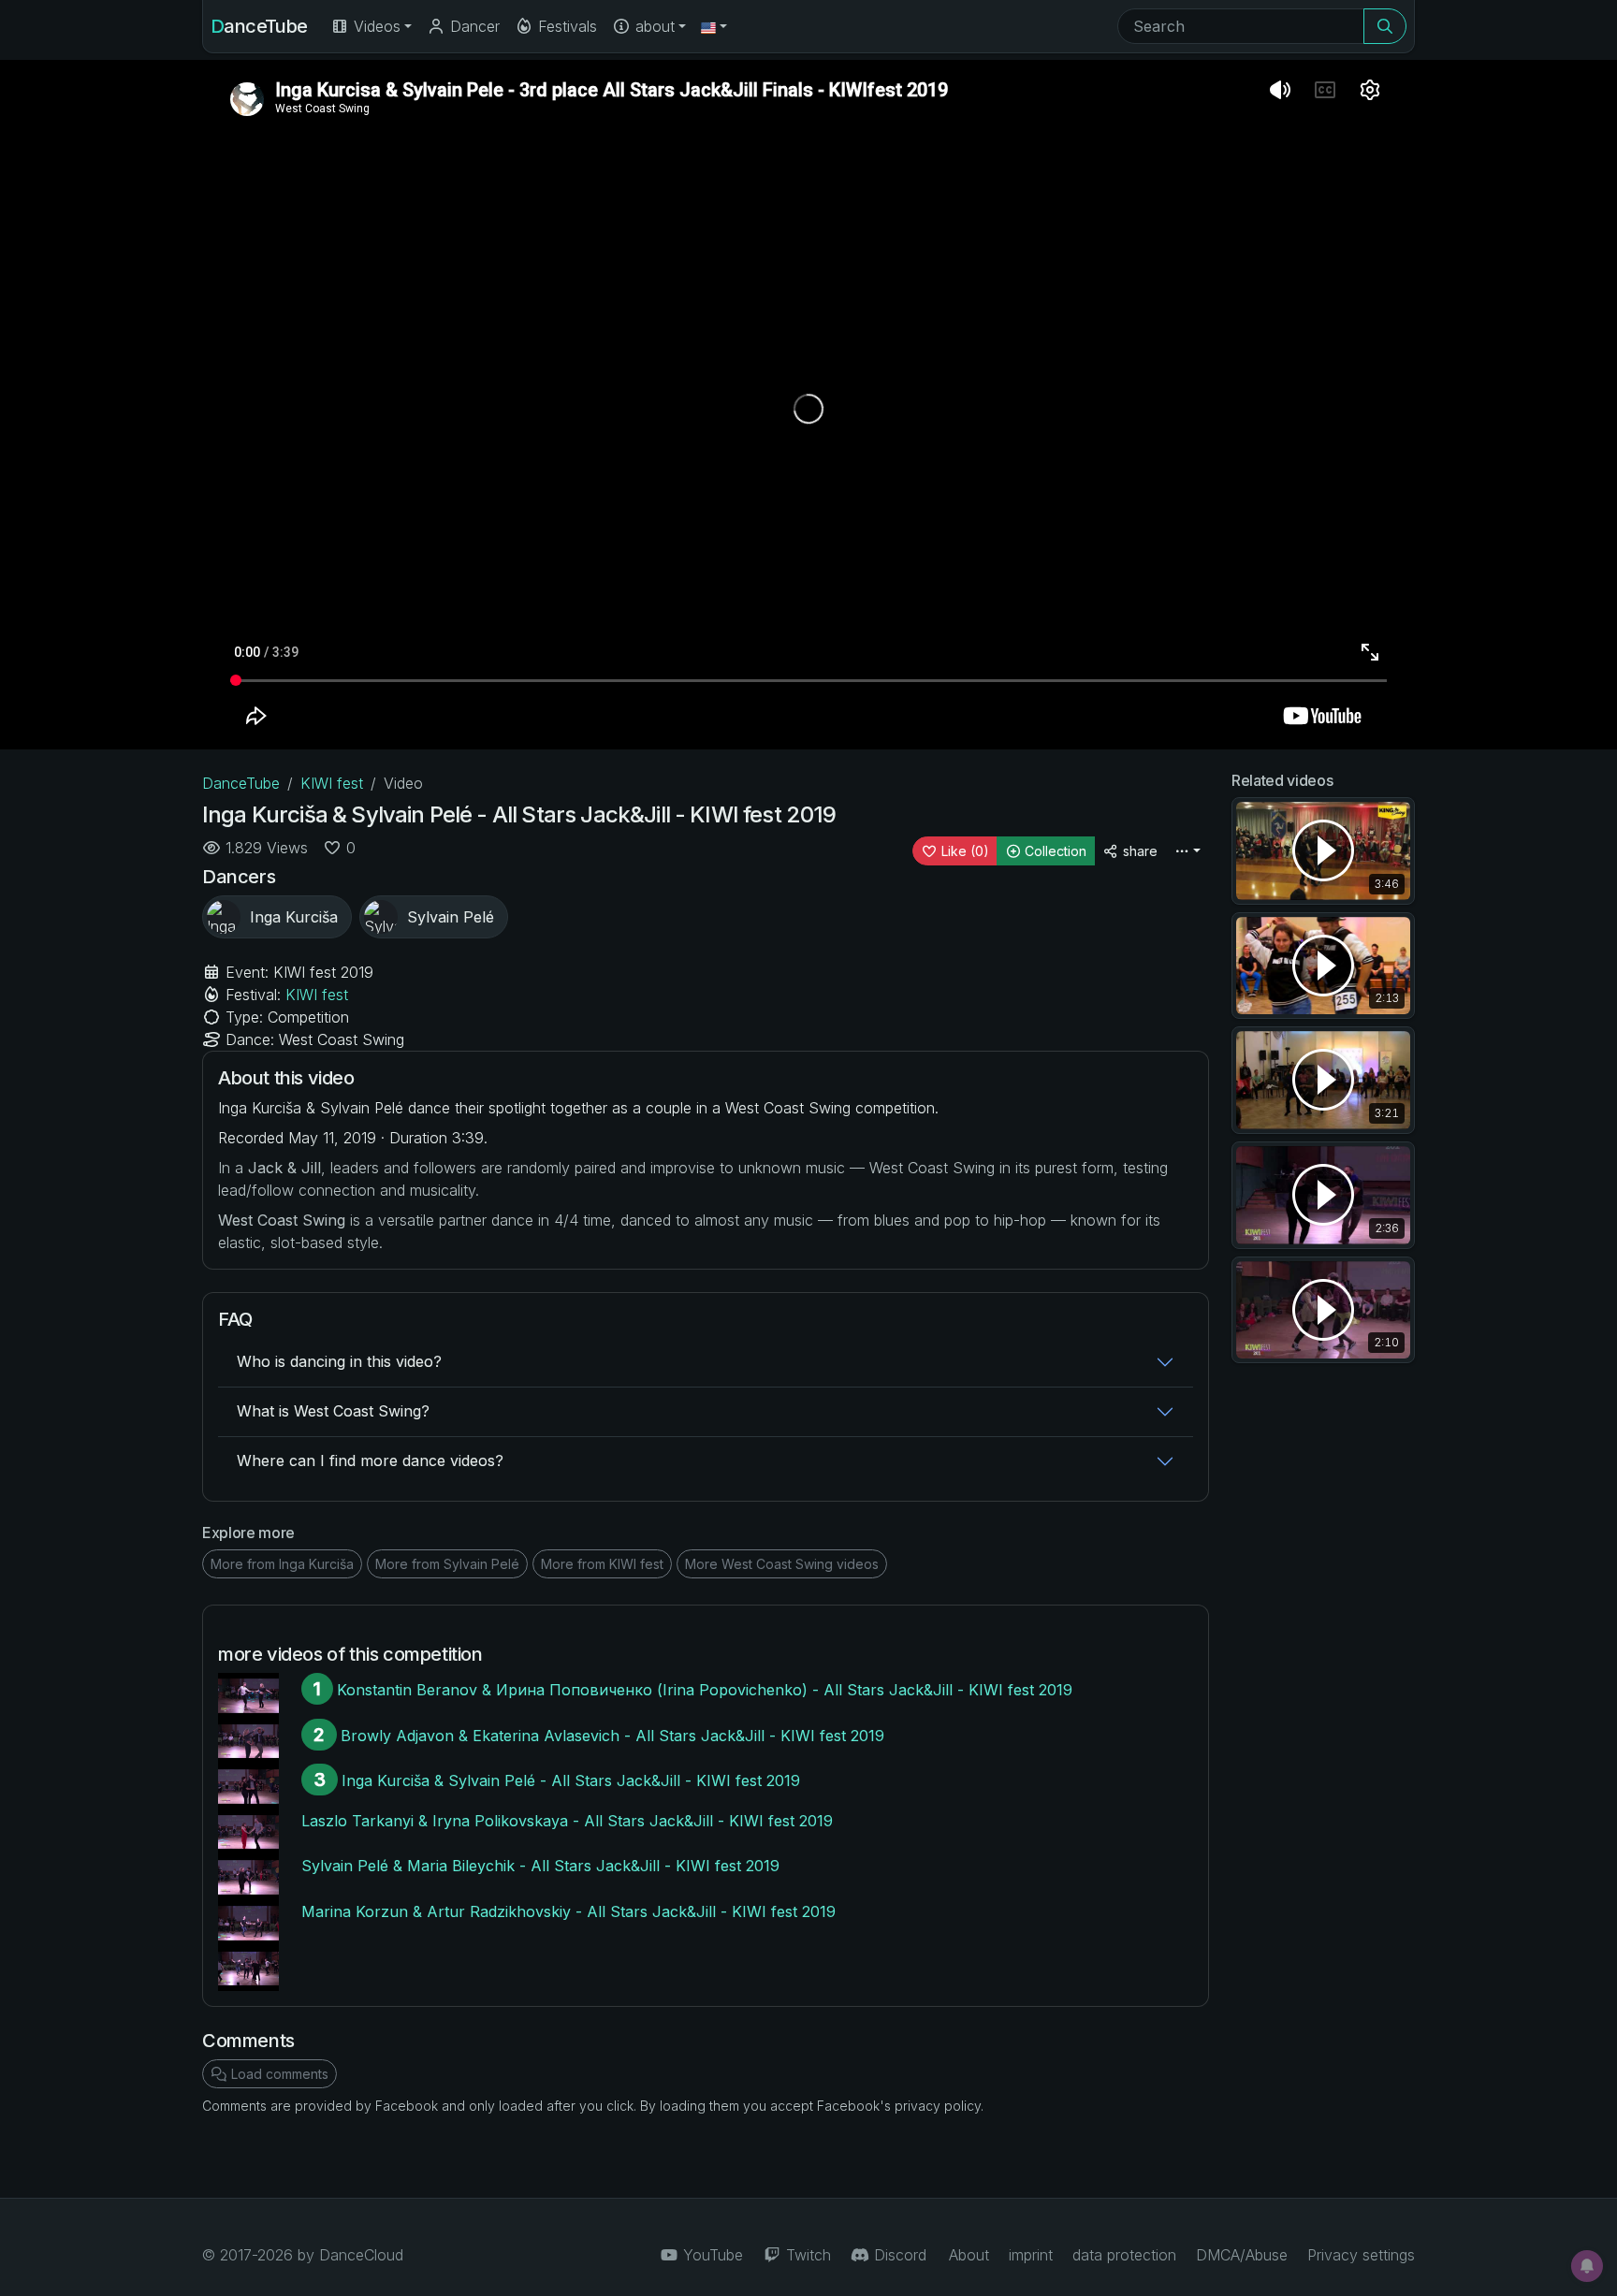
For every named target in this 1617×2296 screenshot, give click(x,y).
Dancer (473, 26)
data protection (1124, 2255)
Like (963, 851)
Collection (1054, 851)
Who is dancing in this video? (339, 1361)
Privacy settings (1361, 2255)
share (1138, 851)
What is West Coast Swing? (333, 1411)
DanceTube (259, 26)
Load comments (278, 2074)
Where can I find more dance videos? (370, 1460)
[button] (714, 26)
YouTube (711, 2255)
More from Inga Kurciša (282, 1564)
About (969, 2255)
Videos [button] (375, 26)
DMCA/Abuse (1242, 2255)
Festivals (565, 26)
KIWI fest (332, 783)
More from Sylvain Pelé (447, 1564)
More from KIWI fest (602, 1564)
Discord (898, 2255)
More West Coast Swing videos (782, 1564)
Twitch (806, 2255)
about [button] (653, 26)
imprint (1031, 2255)
